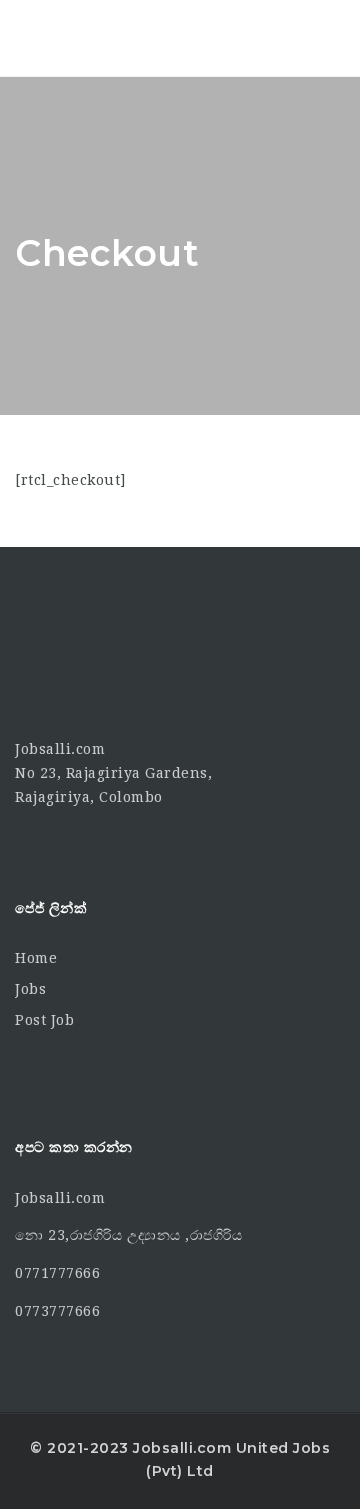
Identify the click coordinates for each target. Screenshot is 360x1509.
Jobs (30, 989)
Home (36, 958)
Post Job (44, 1020)
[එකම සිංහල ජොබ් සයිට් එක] (100, 38)
